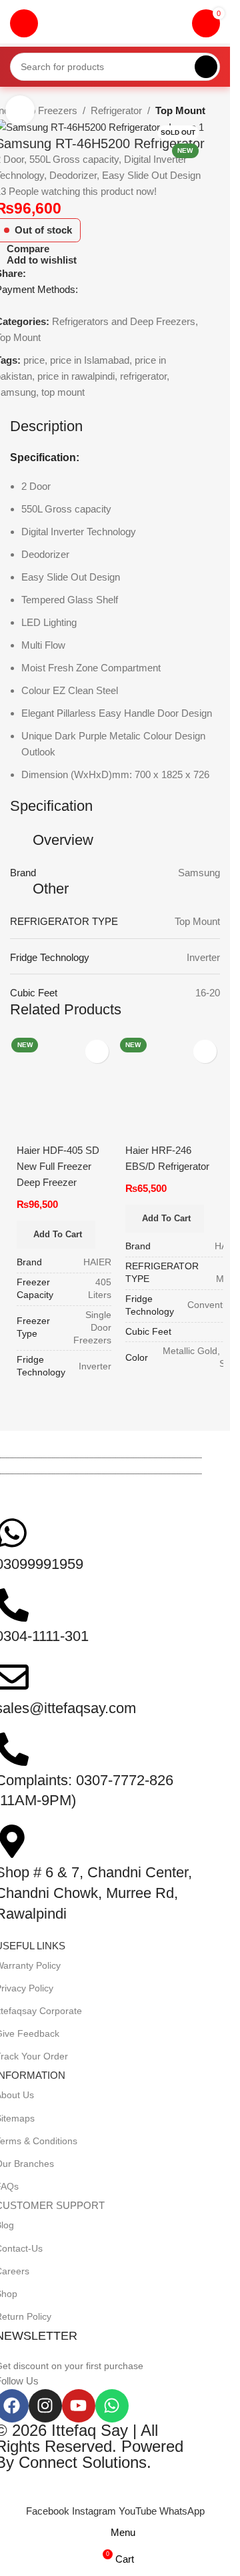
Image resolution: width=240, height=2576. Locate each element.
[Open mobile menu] (24, 23)
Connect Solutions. (85, 2462)
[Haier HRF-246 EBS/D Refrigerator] (170, 1091)
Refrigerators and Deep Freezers (124, 321)
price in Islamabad (90, 360)
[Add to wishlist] (97, 1051)
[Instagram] (45, 2406)
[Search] (206, 67)
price (34, 360)
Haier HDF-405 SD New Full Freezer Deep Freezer (58, 1166)
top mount (63, 392)
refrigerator (143, 376)
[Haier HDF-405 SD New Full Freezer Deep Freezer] (61, 1091)
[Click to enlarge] (20, 110)
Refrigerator (116, 110)
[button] (56, 1235)
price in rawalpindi (76, 376)
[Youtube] (79, 2406)
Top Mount (180, 110)
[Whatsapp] (112, 2406)
